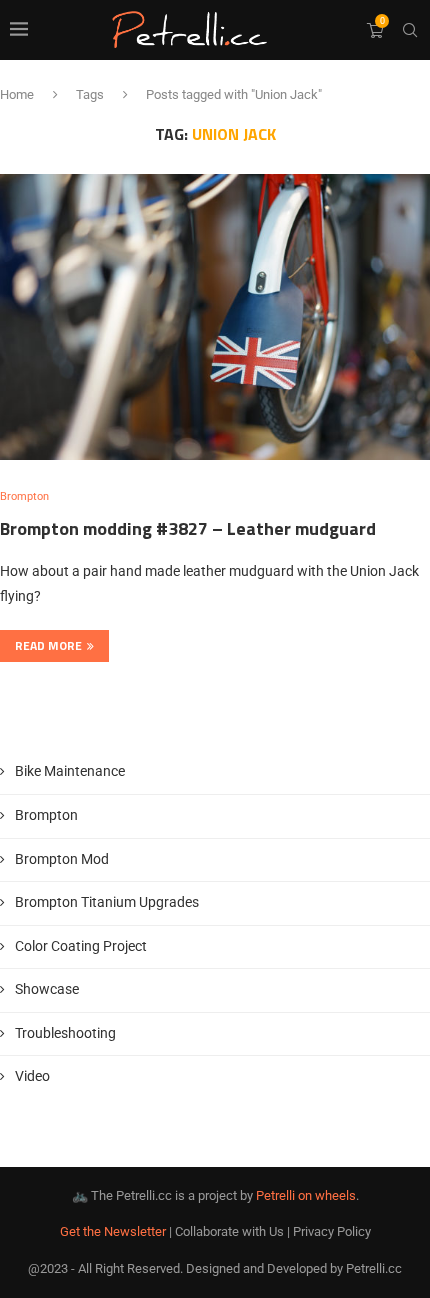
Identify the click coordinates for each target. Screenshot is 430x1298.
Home (17, 94)
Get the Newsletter (113, 1231)
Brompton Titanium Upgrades (107, 902)
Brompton (46, 815)
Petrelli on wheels (306, 1195)
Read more (48, 645)
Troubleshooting (65, 1033)
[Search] (410, 30)
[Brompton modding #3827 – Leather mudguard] (215, 317)
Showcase (47, 989)
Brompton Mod (62, 859)
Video (32, 1076)
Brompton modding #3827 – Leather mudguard (188, 528)
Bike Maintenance (70, 771)
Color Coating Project (81, 946)
